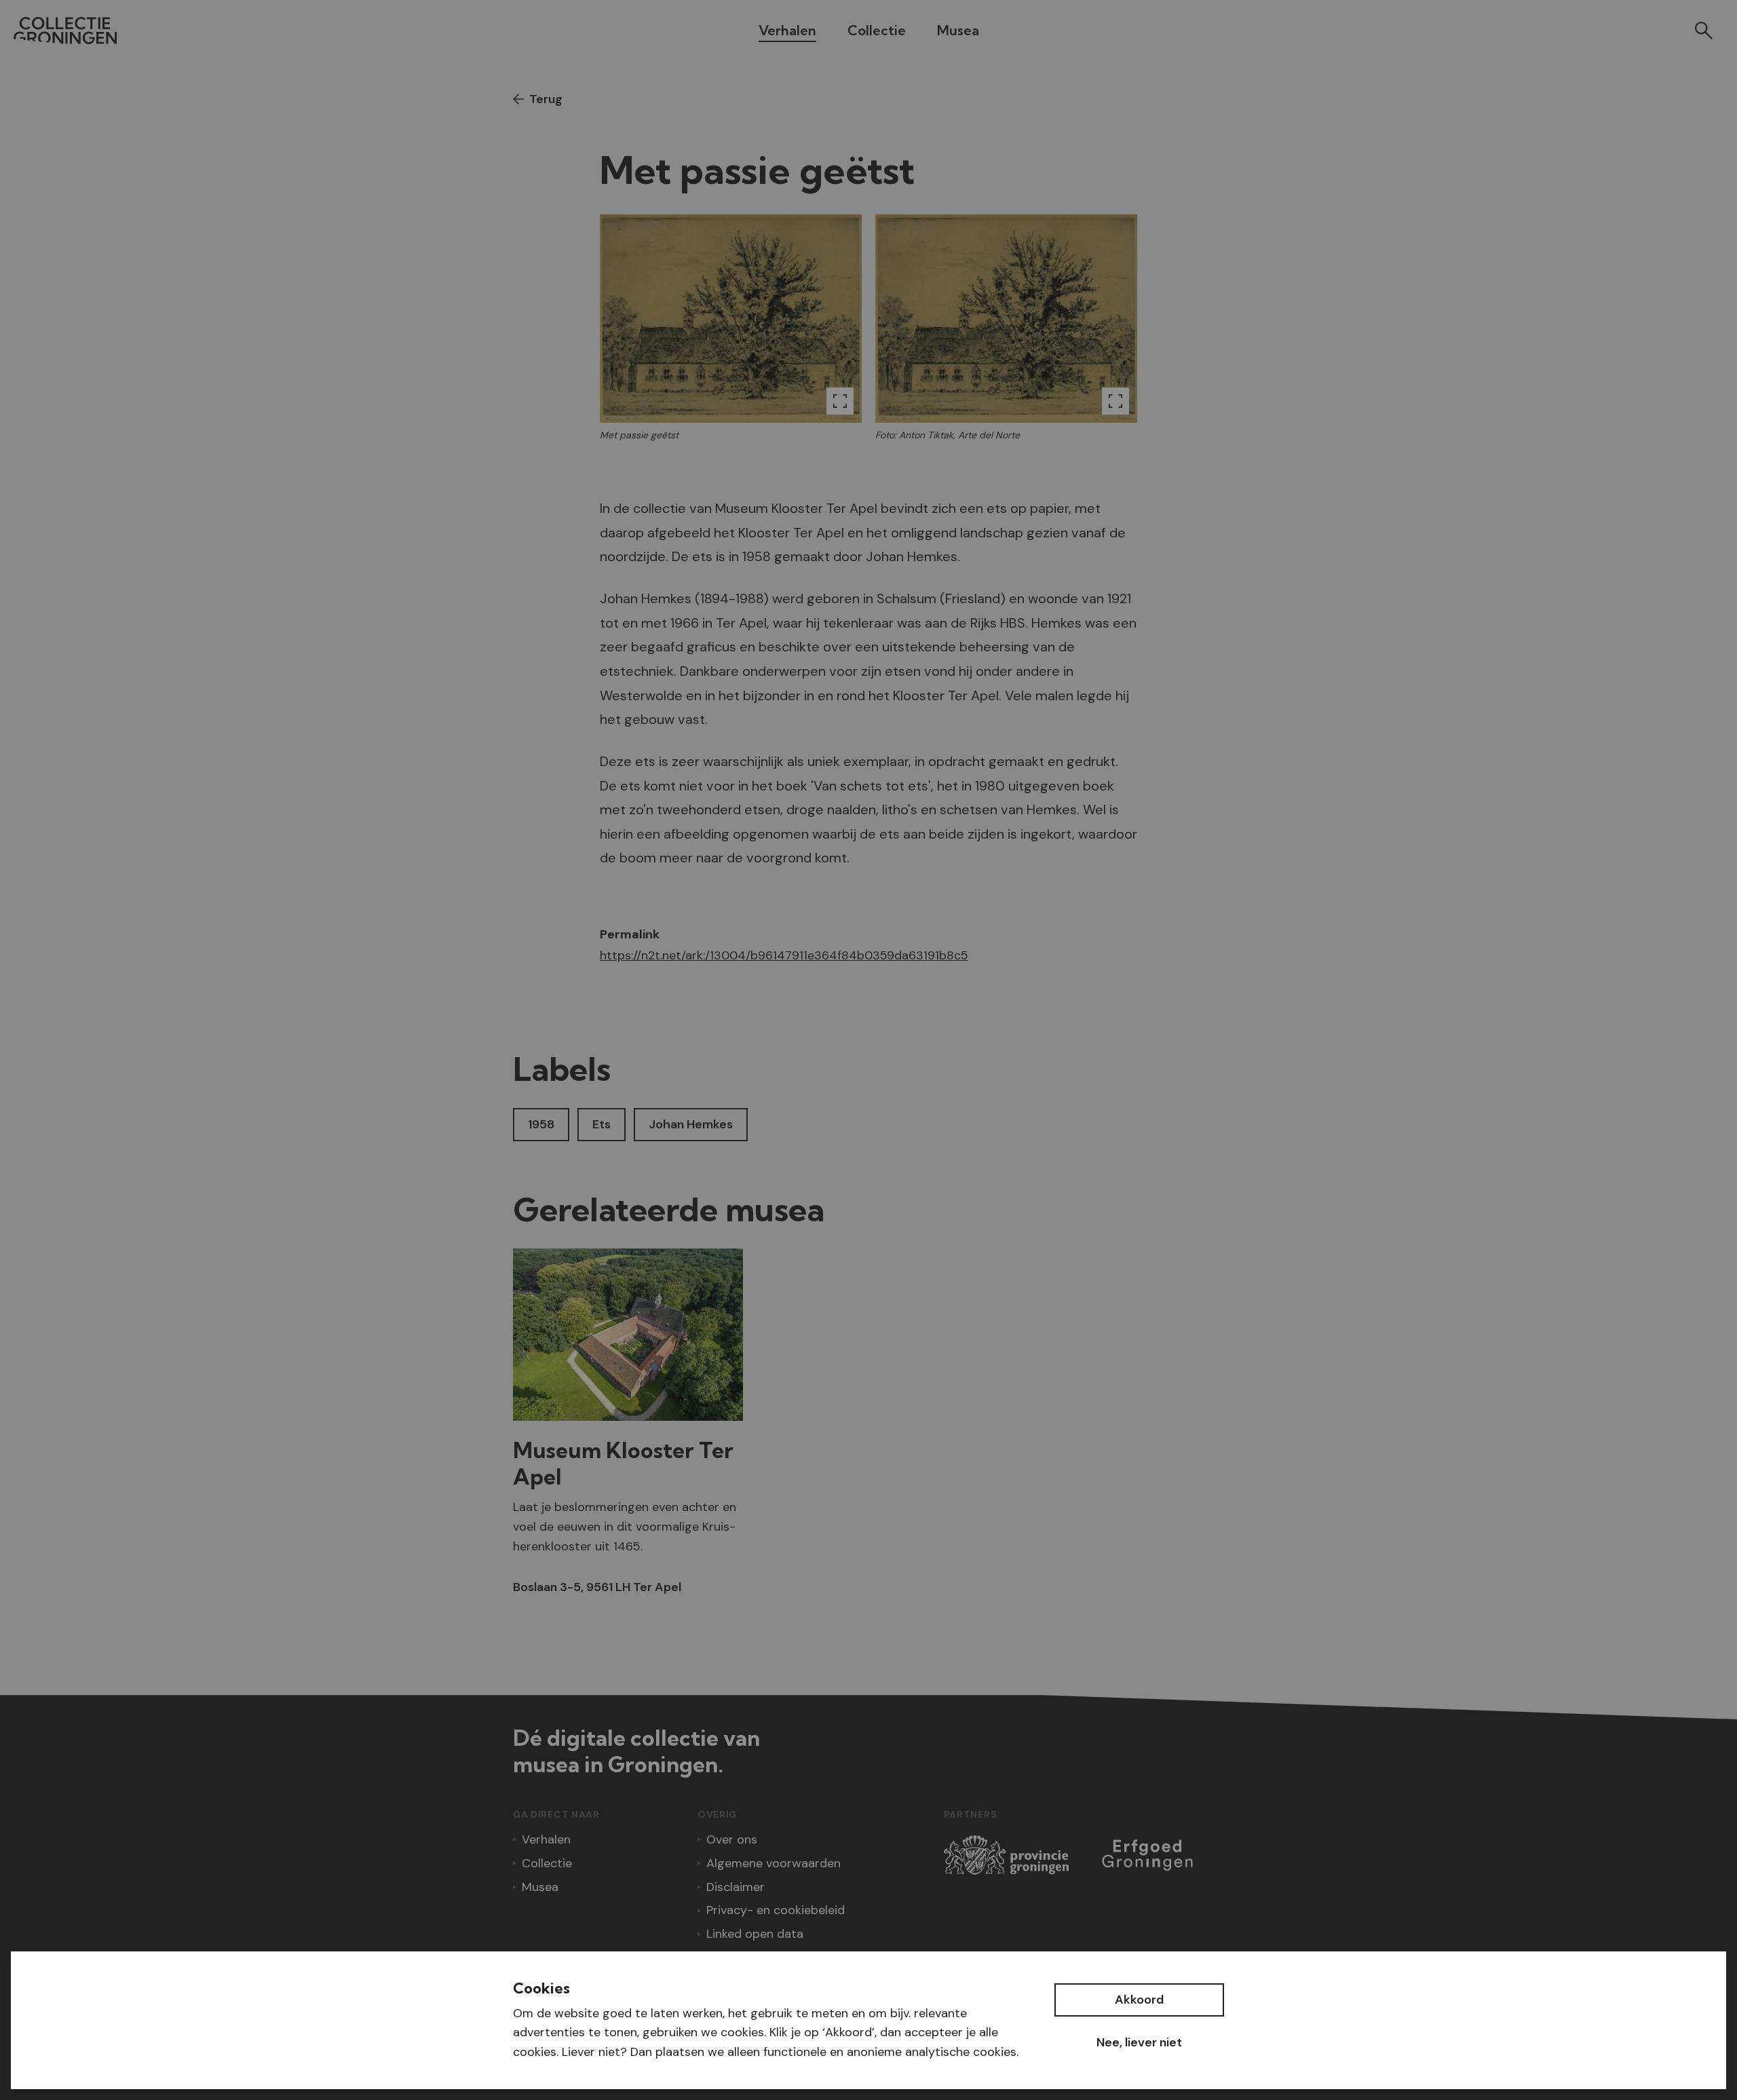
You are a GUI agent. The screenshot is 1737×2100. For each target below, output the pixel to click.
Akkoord (1139, 2000)
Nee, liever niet (1139, 2042)
